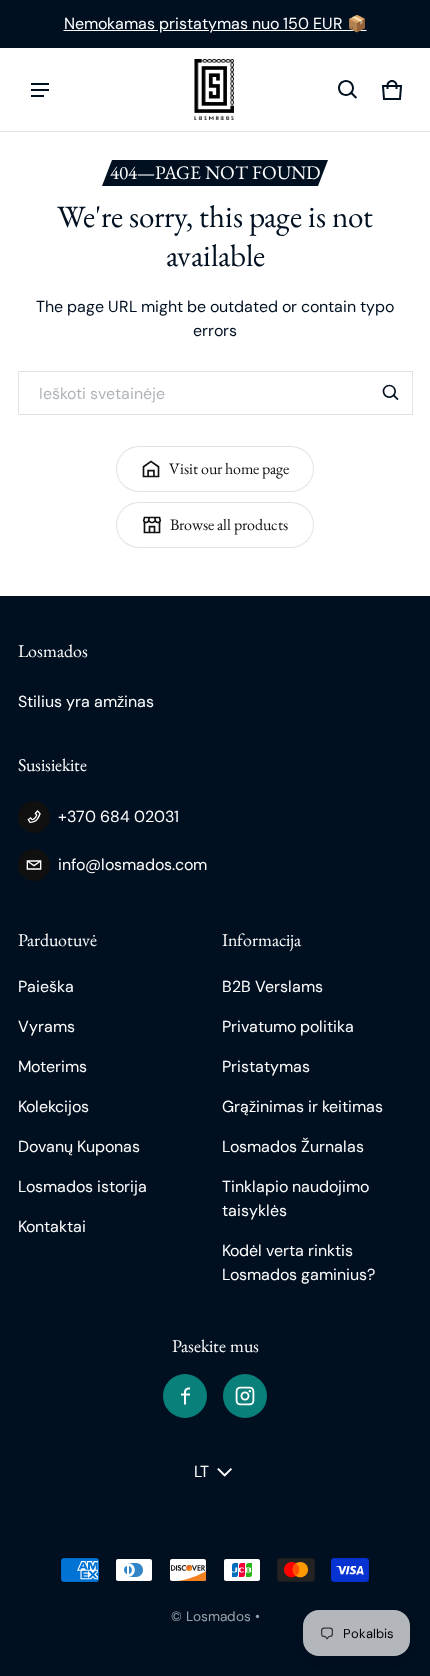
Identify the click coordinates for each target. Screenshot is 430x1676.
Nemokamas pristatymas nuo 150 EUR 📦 (215, 23)
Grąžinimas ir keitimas (302, 1106)
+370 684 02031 (118, 816)
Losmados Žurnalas (293, 1146)
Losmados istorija (82, 1186)
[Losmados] (214, 89)
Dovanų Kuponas (79, 1146)
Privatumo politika (288, 1026)
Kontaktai (52, 1226)
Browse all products (229, 524)
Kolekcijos (53, 1106)
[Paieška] (391, 393)
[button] (348, 90)
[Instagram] (245, 1396)
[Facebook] (185, 1396)
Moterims (52, 1066)
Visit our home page (229, 468)
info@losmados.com (132, 864)
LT (201, 1471)
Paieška (46, 986)
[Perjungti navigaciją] (40, 90)
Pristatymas (266, 1066)
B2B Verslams (272, 986)
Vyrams (46, 1026)
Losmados (218, 1616)
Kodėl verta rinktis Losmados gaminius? (298, 1262)
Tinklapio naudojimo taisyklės (295, 1198)
